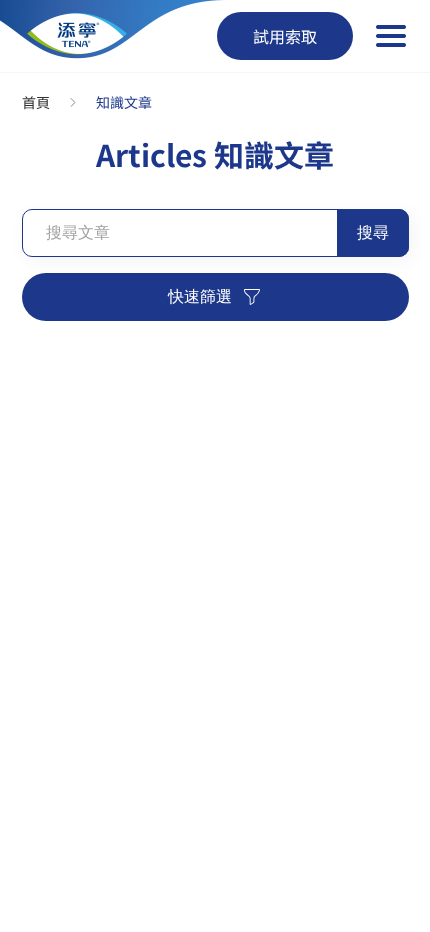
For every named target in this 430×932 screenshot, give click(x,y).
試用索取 (285, 36)
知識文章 (124, 102)
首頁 (36, 102)
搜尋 (373, 232)
